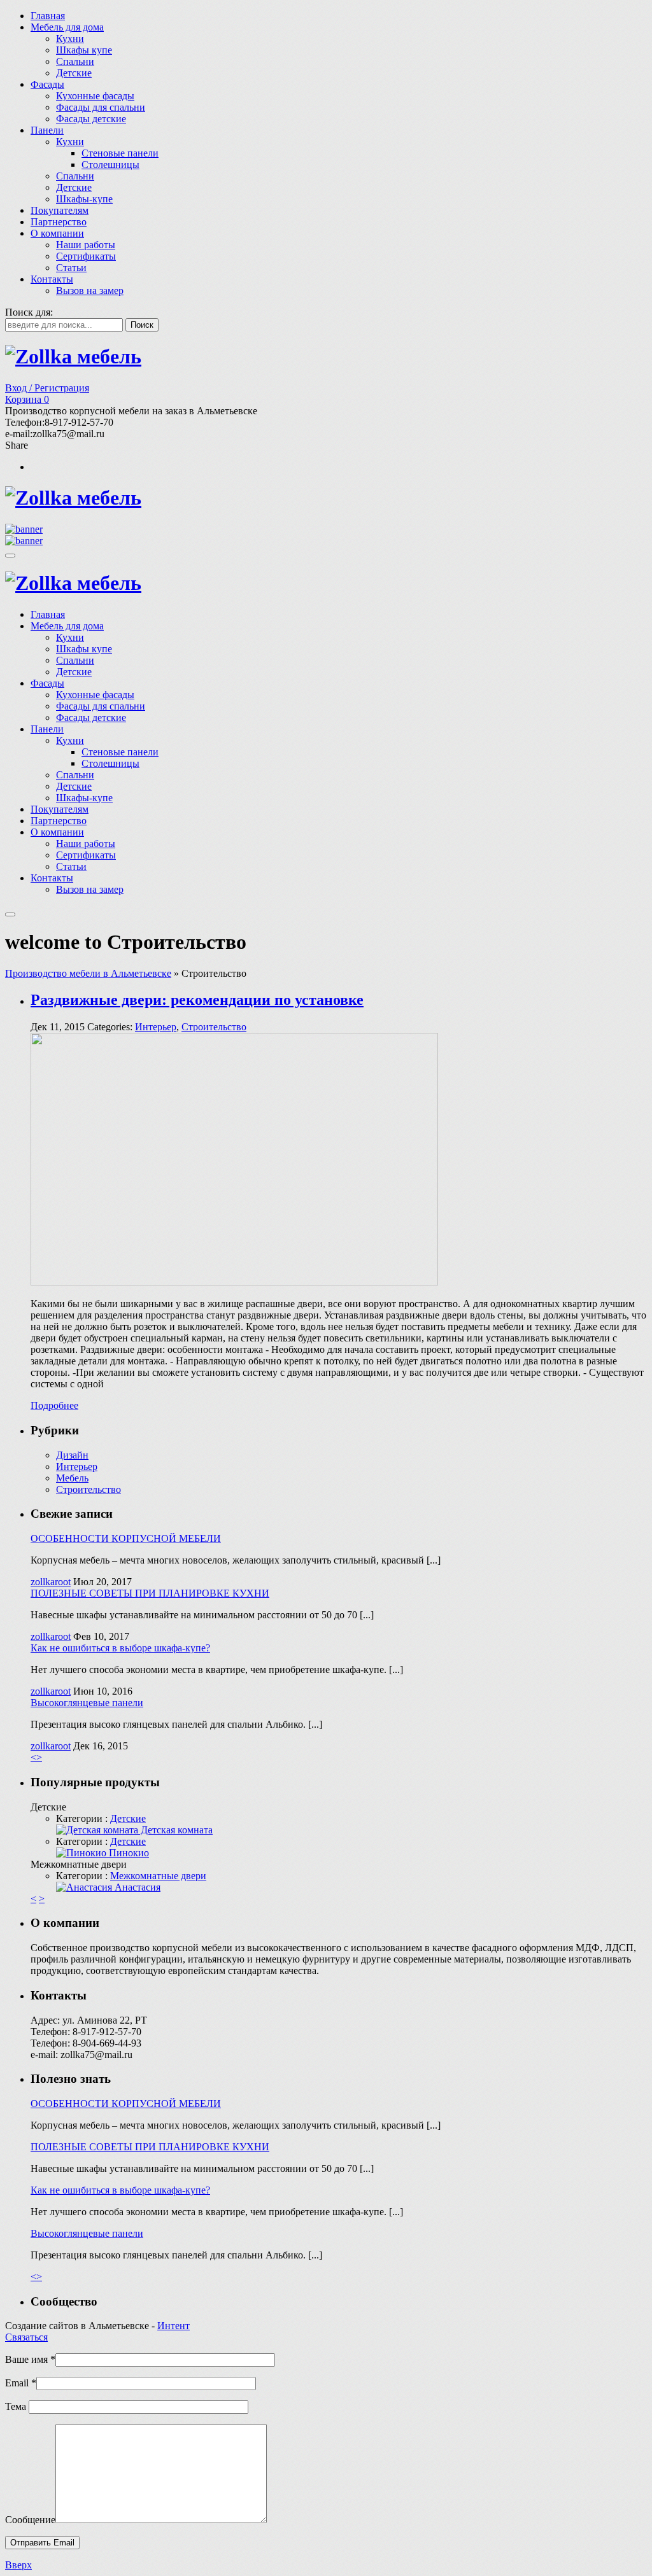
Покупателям (60, 210)
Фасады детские (91, 119)
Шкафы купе (84, 50)
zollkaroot (51, 1582)
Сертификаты (86, 256)
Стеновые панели (120, 153)
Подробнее (54, 1405)
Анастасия (136, 1887)
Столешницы (110, 164)
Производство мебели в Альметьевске (88, 973)
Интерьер (156, 1027)
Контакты (52, 279)
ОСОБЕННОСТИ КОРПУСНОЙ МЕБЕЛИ (126, 1538)
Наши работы (86, 245)
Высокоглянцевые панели (87, 1703)
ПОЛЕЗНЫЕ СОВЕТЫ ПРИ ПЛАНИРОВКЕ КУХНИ (150, 1593)
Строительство (214, 1027)
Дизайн (72, 1455)
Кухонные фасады (95, 96)
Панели (47, 130)
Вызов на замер (90, 290)
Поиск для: (29, 312)
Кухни (70, 38)
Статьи (71, 268)
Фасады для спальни (101, 107)
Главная (48, 16)
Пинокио (128, 1853)
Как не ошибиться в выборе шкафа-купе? (120, 1648)
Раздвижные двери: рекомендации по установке (197, 1000)
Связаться (26, 2337)
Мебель (72, 1478)
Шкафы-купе (84, 199)
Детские (74, 73)
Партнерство (59, 222)
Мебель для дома (67, 27)
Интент (174, 2326)
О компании (57, 233)
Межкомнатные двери (158, 1876)
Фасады (47, 84)
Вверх (18, 2565)
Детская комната (175, 1830)
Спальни (75, 61)
